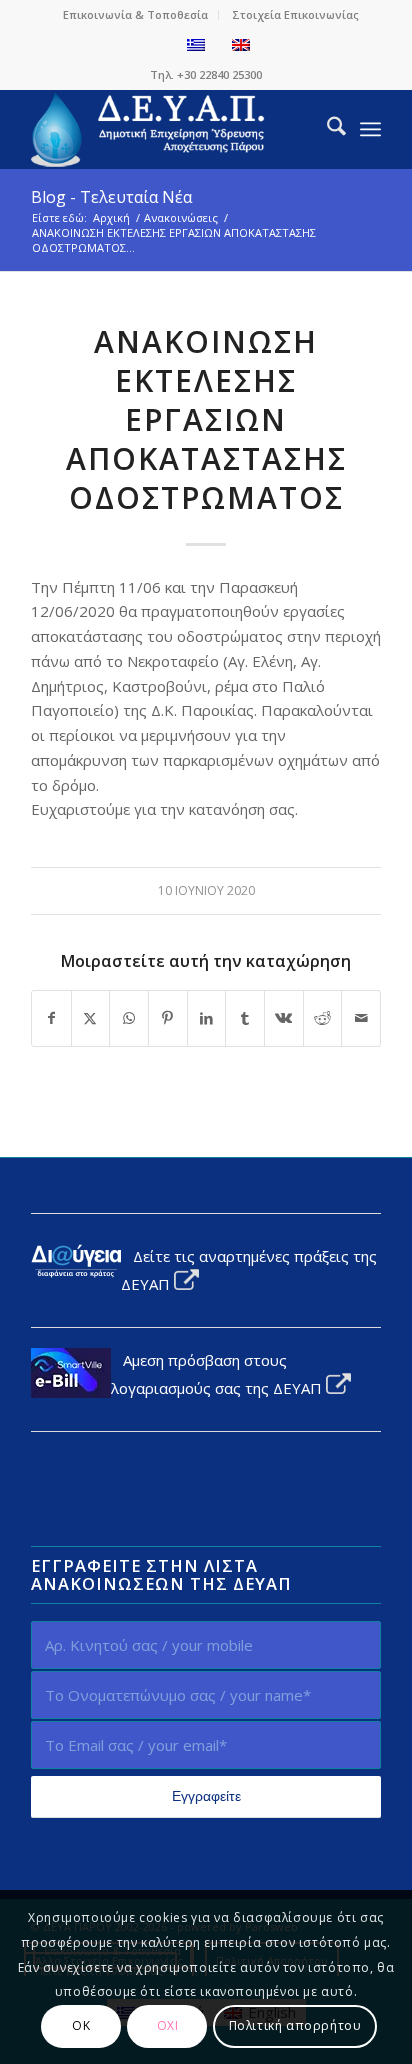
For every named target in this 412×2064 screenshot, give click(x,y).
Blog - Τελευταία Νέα (111, 197)
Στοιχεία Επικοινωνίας (295, 14)
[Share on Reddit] (323, 1018)
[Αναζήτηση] (326, 129)
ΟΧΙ (168, 2025)
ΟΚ (81, 2025)
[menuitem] (136, 15)
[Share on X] (91, 1018)
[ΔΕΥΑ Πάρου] (171, 129)
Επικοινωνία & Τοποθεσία (135, 14)
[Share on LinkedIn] (207, 1018)
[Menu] (370, 129)
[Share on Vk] (284, 1018)
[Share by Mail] (361, 1018)
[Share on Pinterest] (168, 1018)
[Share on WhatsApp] (129, 1018)
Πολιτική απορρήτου (295, 2025)
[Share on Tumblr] (245, 1018)
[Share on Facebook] (51, 1018)
